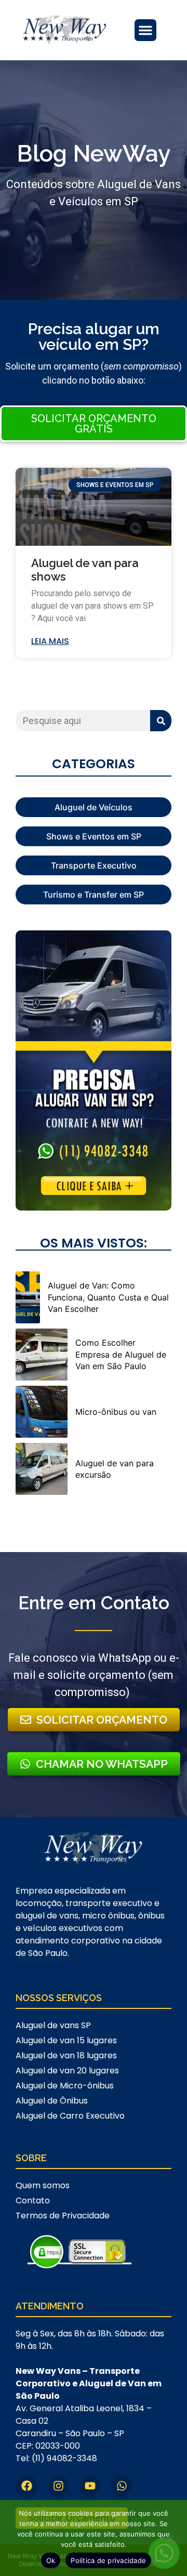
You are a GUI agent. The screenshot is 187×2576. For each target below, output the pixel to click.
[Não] (170, 2538)
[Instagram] (58, 2486)
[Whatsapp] (122, 2486)
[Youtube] (90, 2486)
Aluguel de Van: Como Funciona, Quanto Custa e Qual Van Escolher (108, 1297)
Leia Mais (50, 641)
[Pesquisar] (161, 721)
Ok (51, 2560)
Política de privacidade (108, 2560)
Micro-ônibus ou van (116, 1412)
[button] (145, 30)
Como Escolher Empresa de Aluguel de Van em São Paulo (121, 1354)
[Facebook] (26, 2486)
